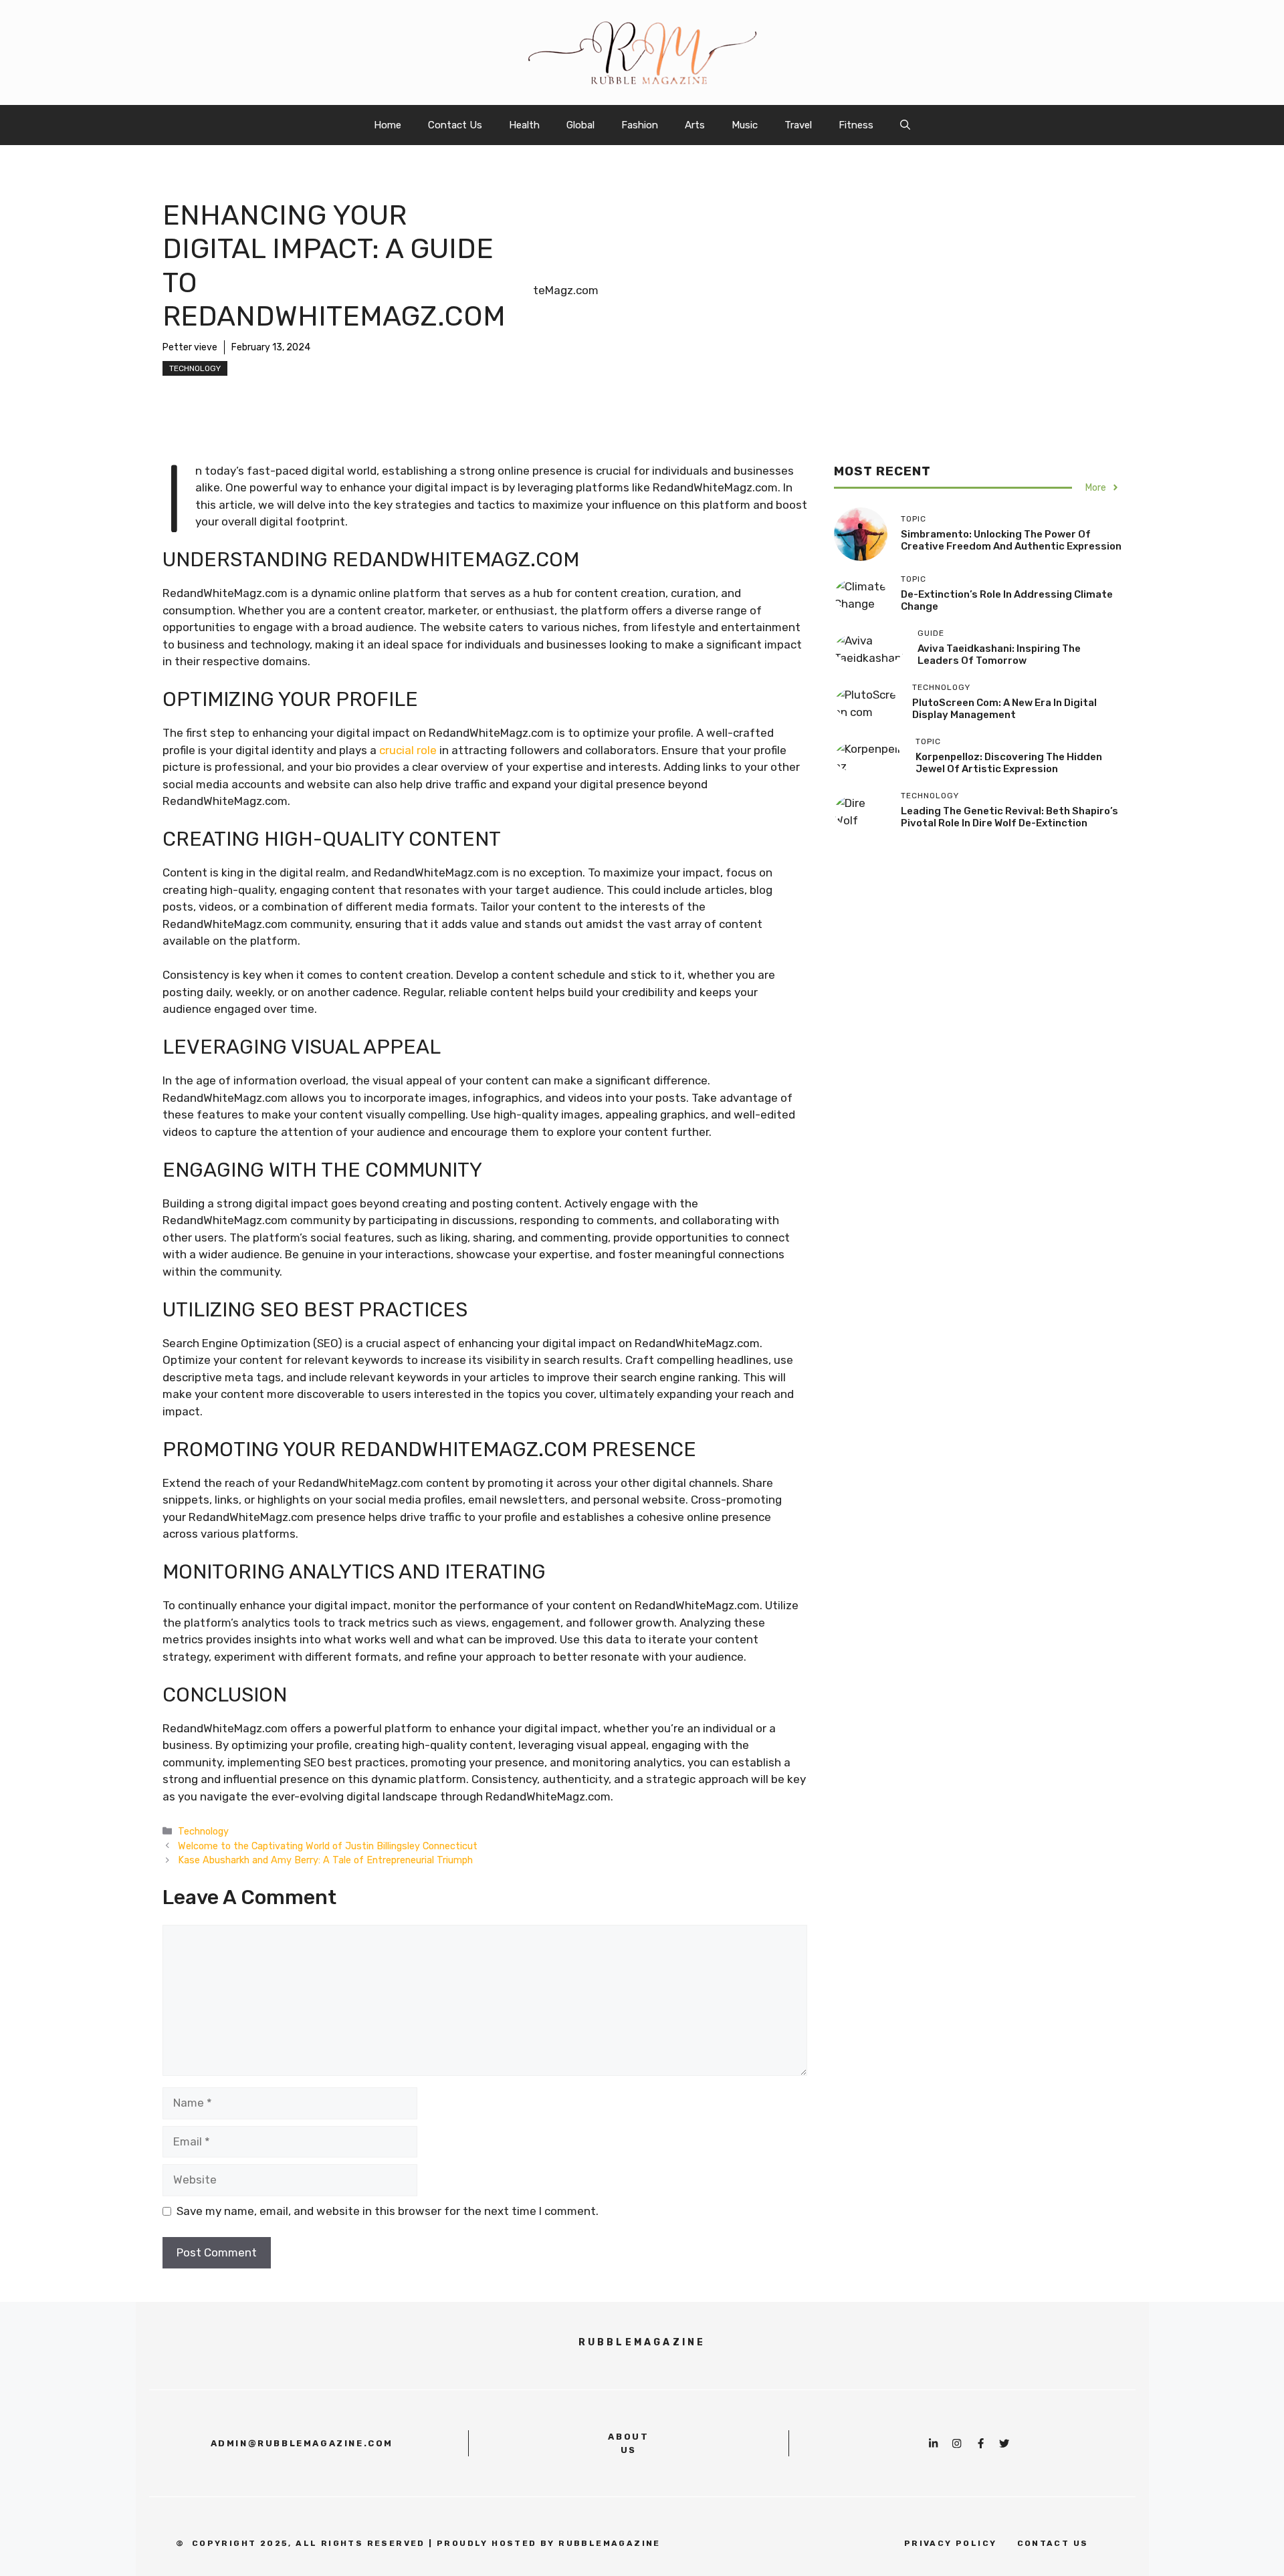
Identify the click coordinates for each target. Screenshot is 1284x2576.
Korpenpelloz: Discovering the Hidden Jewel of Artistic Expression (1009, 762)
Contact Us (455, 125)
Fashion (640, 125)
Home (388, 125)
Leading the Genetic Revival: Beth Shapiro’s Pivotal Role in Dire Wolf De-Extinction (1009, 816)
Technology (195, 368)
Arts (695, 125)
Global (580, 125)
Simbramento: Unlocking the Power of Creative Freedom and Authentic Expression (1011, 540)
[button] (905, 125)
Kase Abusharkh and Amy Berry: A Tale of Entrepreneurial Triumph (325, 1860)
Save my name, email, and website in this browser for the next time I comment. (388, 2211)
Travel (798, 125)
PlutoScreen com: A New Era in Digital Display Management (1004, 708)
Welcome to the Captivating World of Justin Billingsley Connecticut (328, 1846)
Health (524, 125)
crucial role (408, 750)
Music (745, 125)
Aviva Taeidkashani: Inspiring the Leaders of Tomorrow (999, 654)
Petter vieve (190, 347)
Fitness (856, 125)
